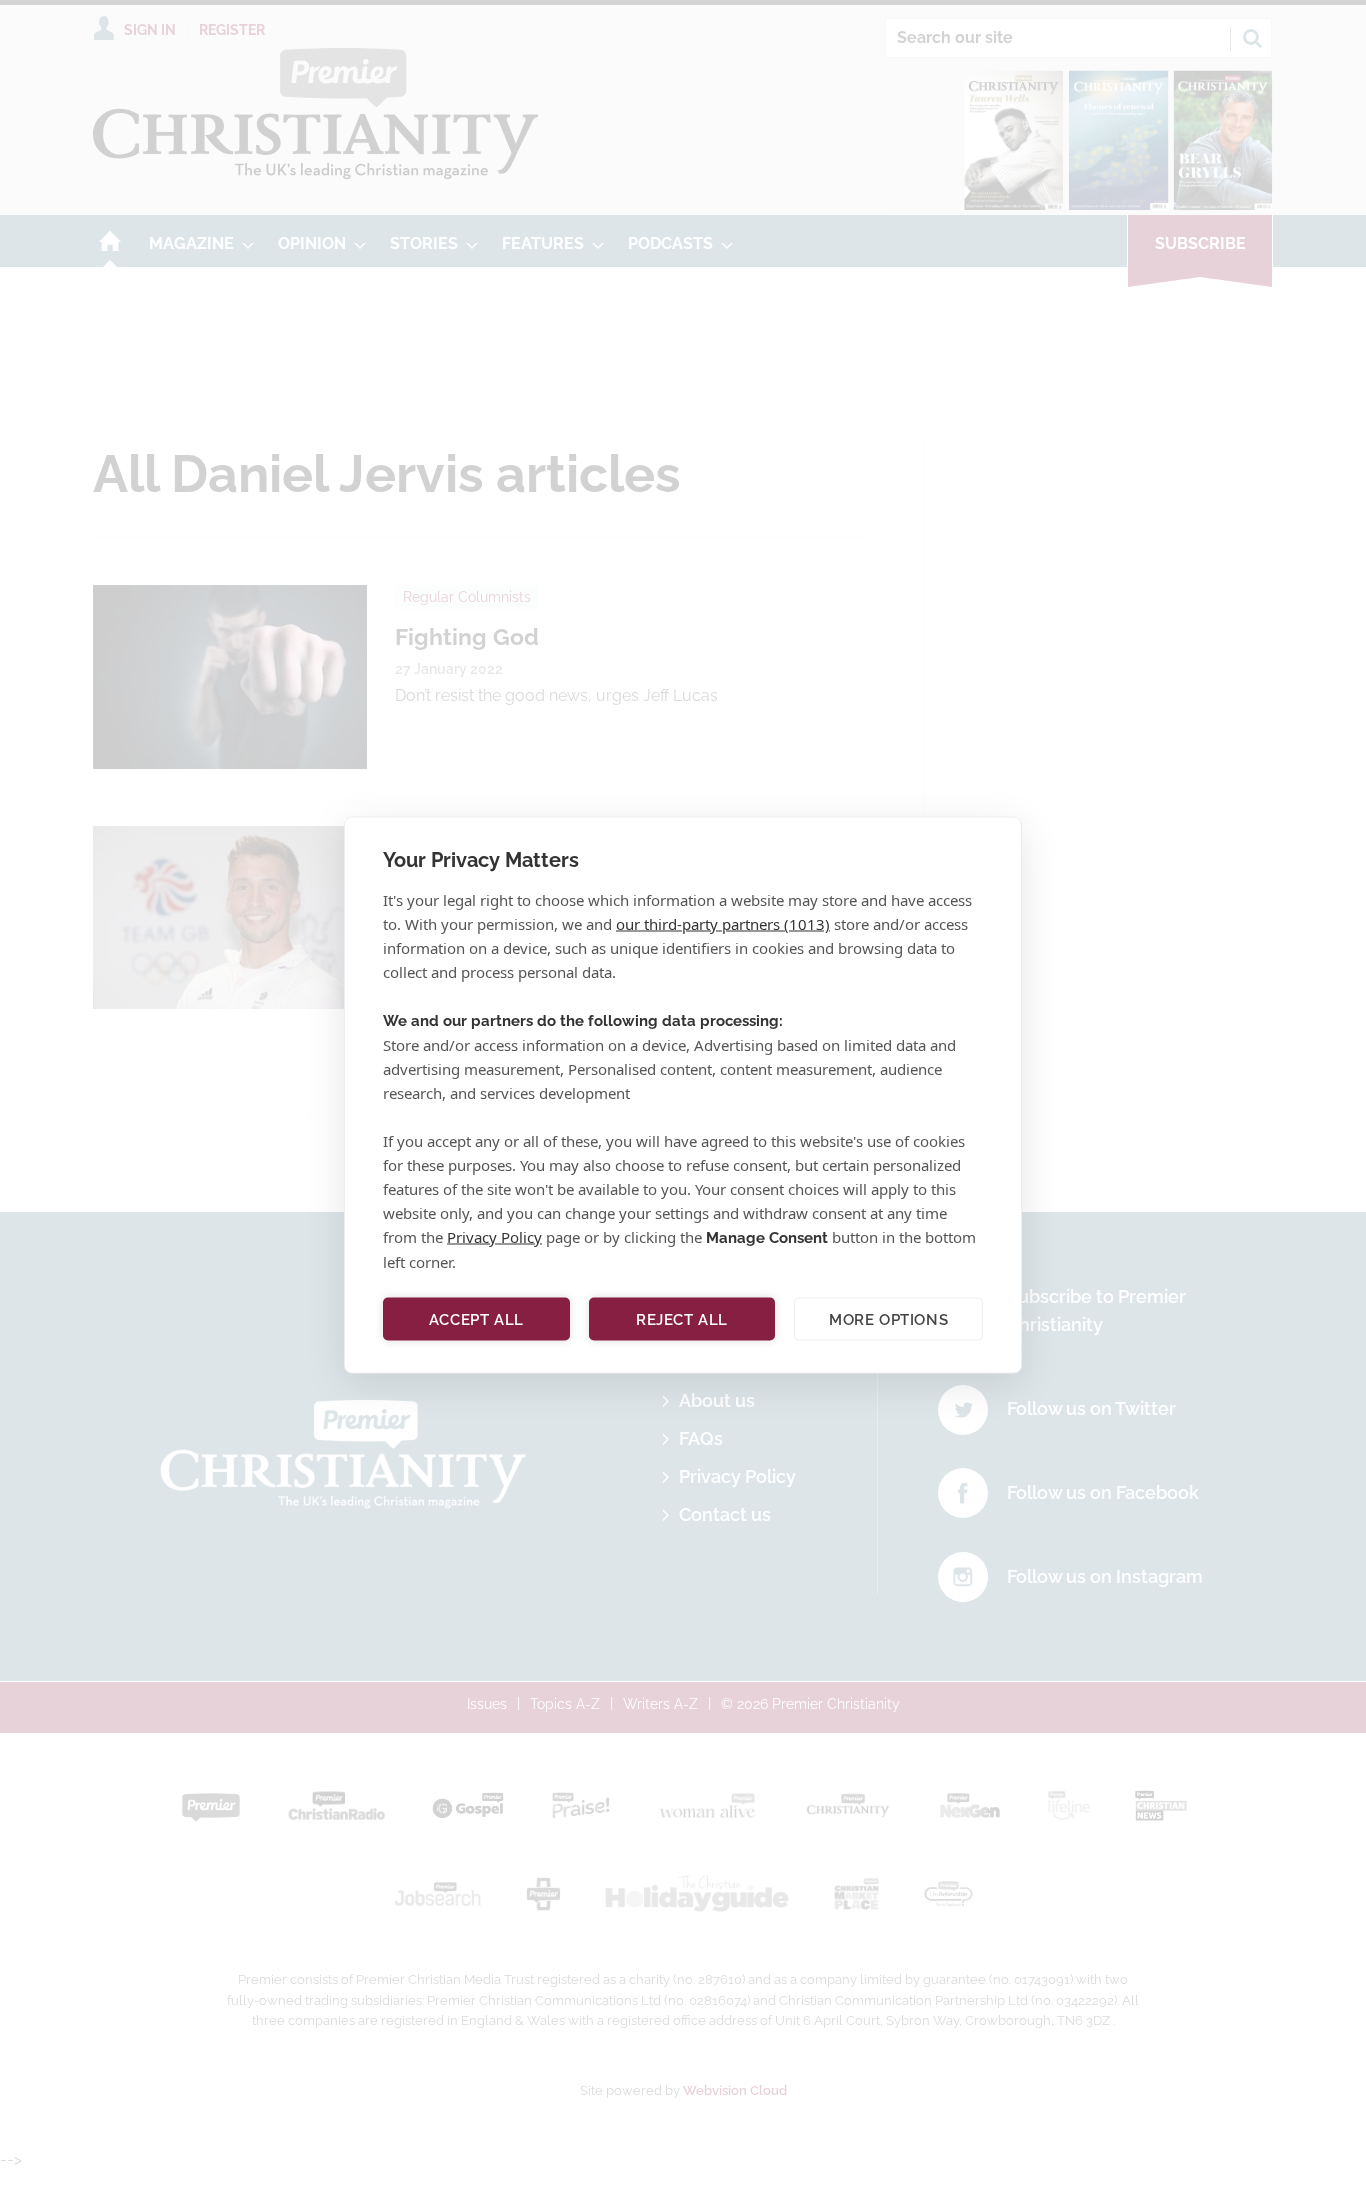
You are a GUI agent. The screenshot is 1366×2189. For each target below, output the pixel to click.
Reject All (682, 1319)
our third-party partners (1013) (723, 923)
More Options (888, 1319)
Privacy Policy (494, 1236)
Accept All (476, 1319)
